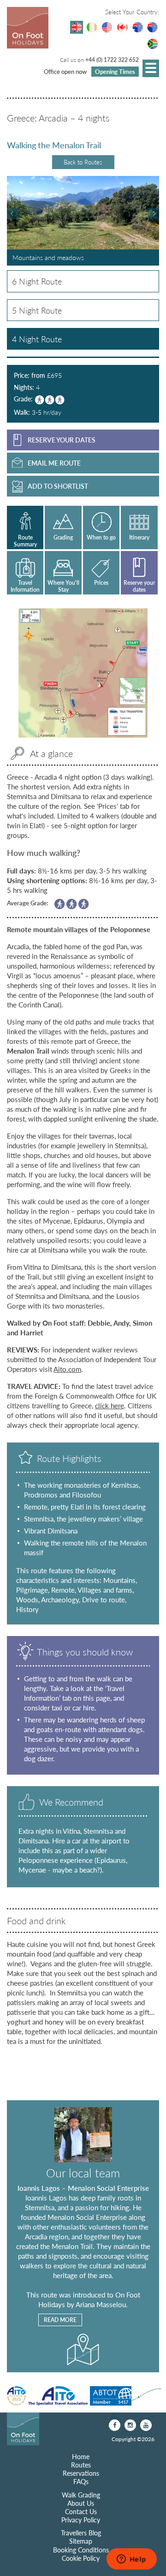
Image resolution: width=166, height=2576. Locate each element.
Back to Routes (83, 162)
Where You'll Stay (63, 586)
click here (110, 1405)
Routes (81, 2465)
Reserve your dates (139, 586)
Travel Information (25, 586)
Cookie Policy (81, 2558)
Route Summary (25, 541)
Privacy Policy (81, 2520)
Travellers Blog (81, 2533)
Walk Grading (81, 2495)
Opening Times (115, 71)
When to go (101, 537)
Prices (101, 583)
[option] (83, 221)
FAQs (81, 2481)
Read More (60, 2320)
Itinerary (139, 537)
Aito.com (67, 1369)
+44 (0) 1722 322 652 (112, 60)
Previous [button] (13, 214)
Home (81, 2456)
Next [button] (153, 214)
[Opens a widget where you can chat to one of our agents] (131, 2560)
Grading (63, 537)
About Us (81, 2503)
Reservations (81, 2473)
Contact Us (81, 2511)
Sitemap (81, 2541)
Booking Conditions (81, 2550)
